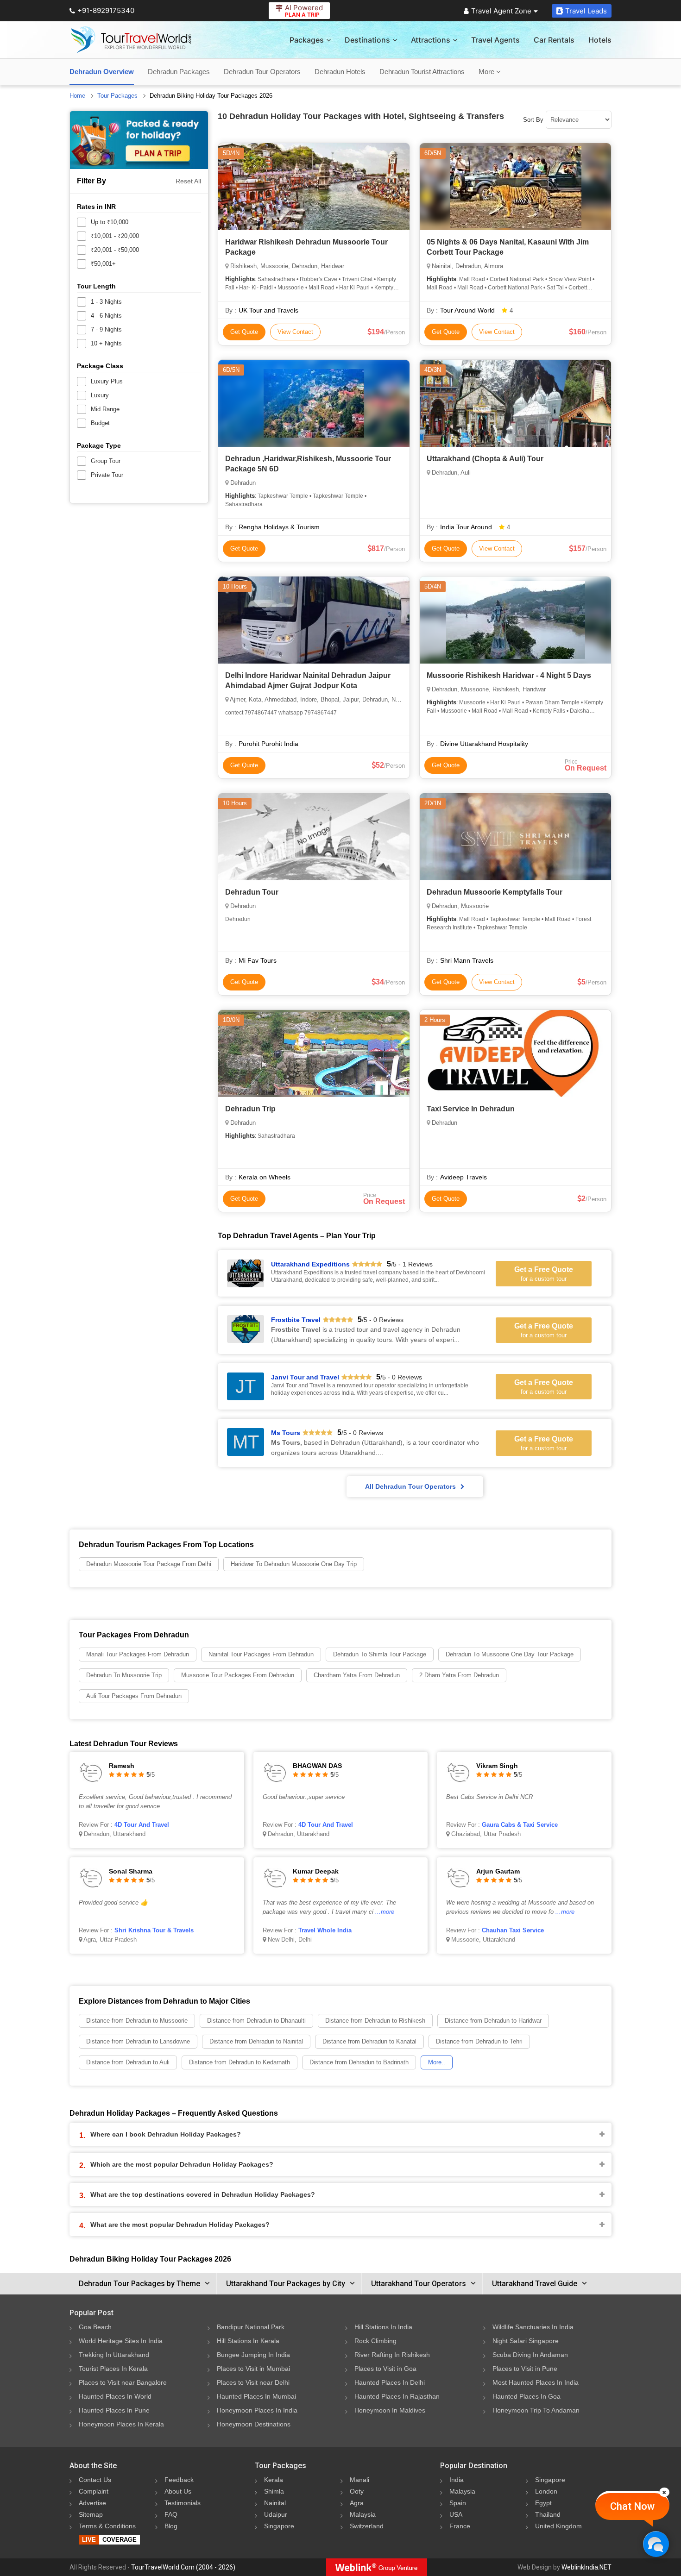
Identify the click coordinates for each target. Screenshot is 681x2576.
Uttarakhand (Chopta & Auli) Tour (485, 459)
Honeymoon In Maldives (390, 2410)
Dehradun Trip (250, 1109)
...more (385, 1912)
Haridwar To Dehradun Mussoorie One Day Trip (294, 1564)
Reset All (188, 181)
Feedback (179, 2480)
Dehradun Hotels (340, 72)
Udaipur (276, 2514)
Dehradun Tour (252, 892)
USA (456, 2514)
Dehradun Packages (179, 72)
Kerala (274, 2480)
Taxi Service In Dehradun (471, 1109)
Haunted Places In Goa (527, 2396)
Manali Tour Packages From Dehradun (138, 1654)
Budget (100, 423)
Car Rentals (554, 40)
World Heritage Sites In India (121, 2341)
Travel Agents (495, 40)
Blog (171, 2526)
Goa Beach (95, 2327)
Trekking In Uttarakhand (114, 2355)
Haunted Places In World (115, 2396)
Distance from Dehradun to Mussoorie (137, 2021)
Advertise (92, 2503)
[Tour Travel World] (131, 40)
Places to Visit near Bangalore (123, 2382)
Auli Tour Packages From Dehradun (134, 1696)
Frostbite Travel (296, 1320)
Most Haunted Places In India (536, 2382)
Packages (307, 40)
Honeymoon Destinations (254, 2424)
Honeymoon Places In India (257, 2410)
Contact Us (95, 2480)
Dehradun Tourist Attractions (422, 72)
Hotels (600, 40)
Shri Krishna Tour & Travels (154, 1930)
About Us (178, 2491)
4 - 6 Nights (106, 316)
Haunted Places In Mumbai (256, 2396)
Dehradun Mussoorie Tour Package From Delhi (149, 1564)
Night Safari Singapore (526, 2341)
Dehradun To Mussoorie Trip (124, 1675)
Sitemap (91, 2514)
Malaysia (363, 2514)
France (460, 2526)
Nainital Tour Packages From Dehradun (261, 1654)
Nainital (275, 2503)
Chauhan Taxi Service (513, 1930)
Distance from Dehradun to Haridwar (493, 2021)
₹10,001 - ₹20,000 (115, 236)
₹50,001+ (103, 264)
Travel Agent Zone (501, 11)
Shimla (274, 2491)
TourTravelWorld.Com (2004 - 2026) (183, 2567)
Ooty (357, 2491)
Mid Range (105, 409)
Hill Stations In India (383, 2327)
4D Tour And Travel (142, 1825)
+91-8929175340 (106, 10)
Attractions (431, 40)
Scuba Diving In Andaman (530, 2355)
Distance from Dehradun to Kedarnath (240, 2062)
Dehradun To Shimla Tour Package (380, 1654)
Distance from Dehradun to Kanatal (369, 2041)
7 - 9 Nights (106, 329)
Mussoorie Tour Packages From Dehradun (238, 1675)
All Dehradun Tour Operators (410, 1486)
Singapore (279, 2526)
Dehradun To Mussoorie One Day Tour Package (510, 1654)
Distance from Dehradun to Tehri (479, 2041)
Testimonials (183, 2503)
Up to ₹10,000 (110, 222)
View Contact (295, 332)
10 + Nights (106, 343)
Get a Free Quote (544, 1274)
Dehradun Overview (102, 72)
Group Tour (106, 461)
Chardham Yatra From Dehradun (357, 1675)
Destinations (367, 40)
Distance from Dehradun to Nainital (256, 2041)
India (457, 2480)
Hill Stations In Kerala (248, 2341)
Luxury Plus (107, 381)
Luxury (100, 395)
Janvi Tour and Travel (305, 1377)
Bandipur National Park (251, 2327)
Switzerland (367, 2526)
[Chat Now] (656, 2544)
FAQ (171, 2514)
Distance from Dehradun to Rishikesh (375, 2021)
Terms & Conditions (107, 2526)
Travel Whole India (325, 1930)
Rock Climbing (375, 2341)
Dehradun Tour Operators (262, 72)
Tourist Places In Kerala (113, 2369)
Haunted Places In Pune (114, 2410)
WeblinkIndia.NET (586, 2567)
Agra (357, 2503)
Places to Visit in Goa (385, 2369)
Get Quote (244, 332)
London (546, 2491)
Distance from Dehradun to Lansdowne (138, 2041)
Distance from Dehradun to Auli (128, 2062)
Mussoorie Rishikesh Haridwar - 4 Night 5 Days (509, 675)
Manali (359, 2480)
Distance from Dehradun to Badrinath (359, 2062)
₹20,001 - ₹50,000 (115, 250)
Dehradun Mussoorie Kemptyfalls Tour (495, 892)
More (487, 72)
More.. (437, 2062)
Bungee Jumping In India (253, 2355)
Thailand (548, 2514)
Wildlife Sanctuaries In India (533, 2327)
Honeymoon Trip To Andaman (536, 2410)
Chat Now (632, 2506)
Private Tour (107, 475)
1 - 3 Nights (106, 302)
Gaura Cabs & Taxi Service (520, 1825)
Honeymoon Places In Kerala (121, 2424)
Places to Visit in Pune (525, 2369)
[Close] (664, 2492)
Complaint (94, 2491)
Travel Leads (586, 11)
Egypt (543, 2503)
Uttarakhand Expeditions (310, 1264)
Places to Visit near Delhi (253, 2382)
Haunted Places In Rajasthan (397, 2396)
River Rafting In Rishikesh (392, 2355)
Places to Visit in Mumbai (253, 2369)
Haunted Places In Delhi (390, 2382)
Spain (458, 2503)
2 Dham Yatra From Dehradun (459, 1675)
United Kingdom (558, 2526)
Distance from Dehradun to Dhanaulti (256, 2021)
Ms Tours (286, 1433)
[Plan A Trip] (139, 140)
